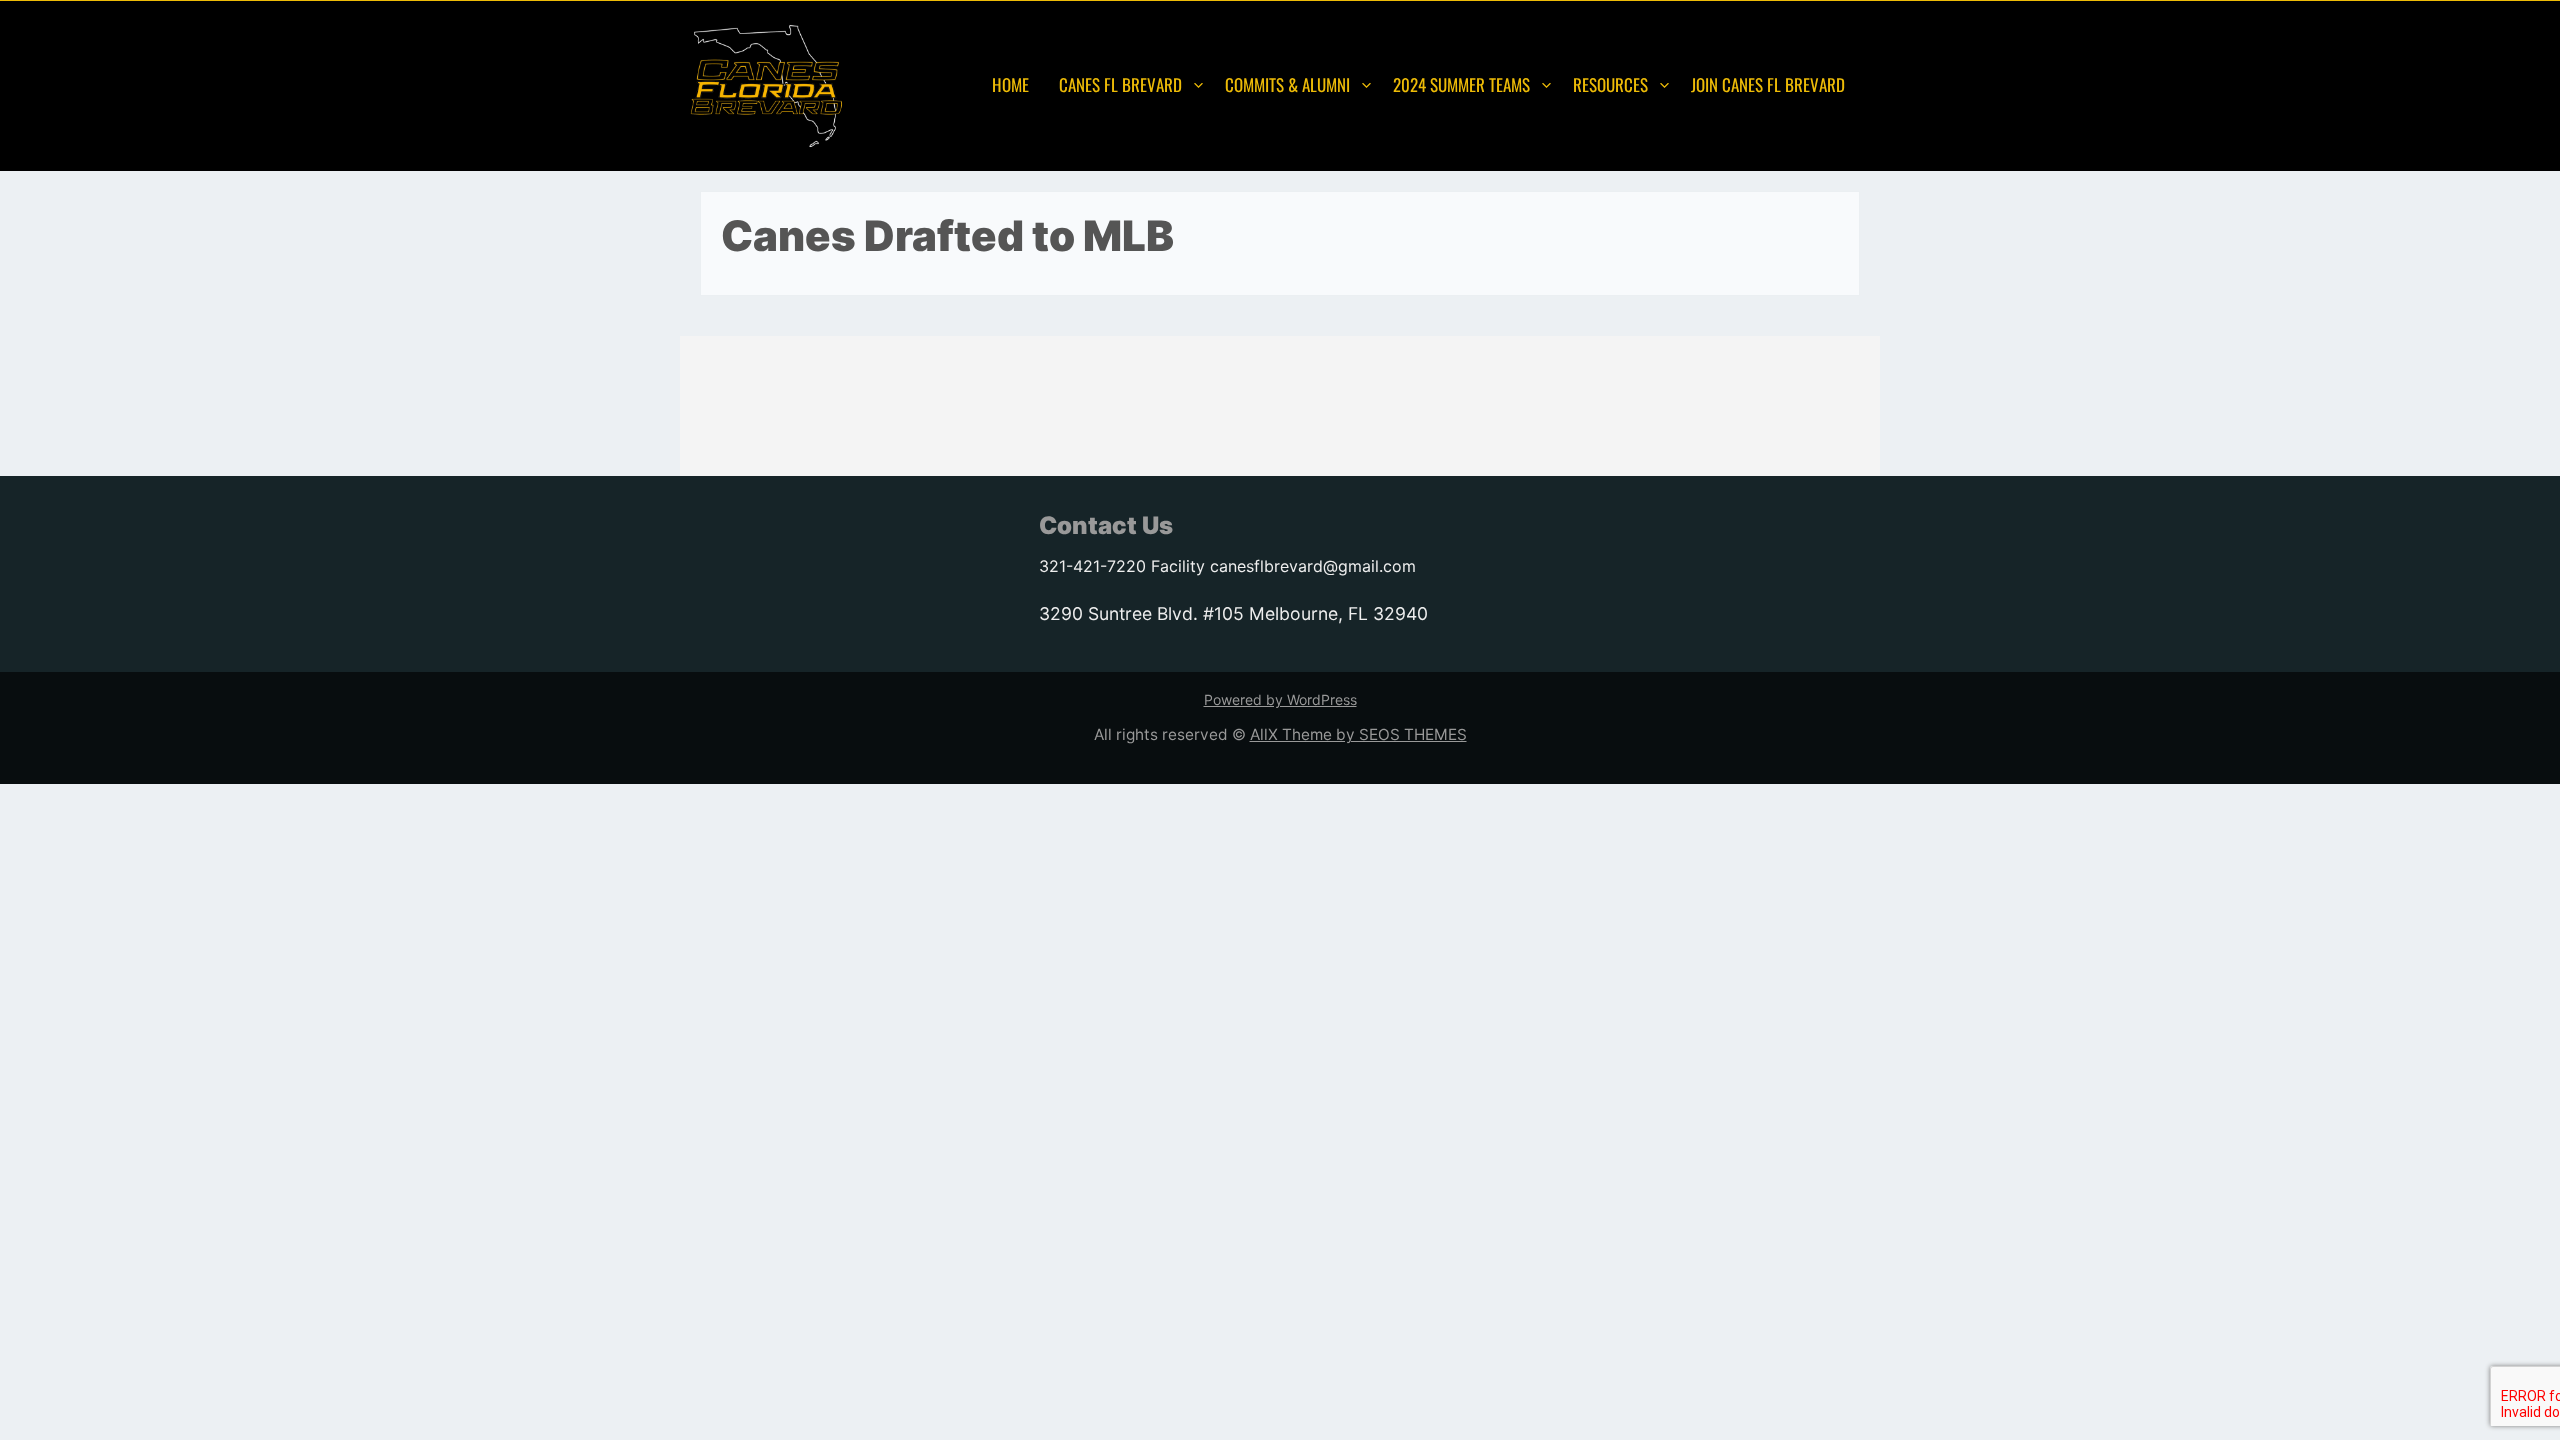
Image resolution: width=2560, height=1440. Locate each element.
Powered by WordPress (1280, 699)
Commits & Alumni (1287, 84)
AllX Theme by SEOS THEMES (1358, 734)
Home (1010, 84)
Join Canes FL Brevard (1768, 84)
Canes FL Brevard (1120, 84)
